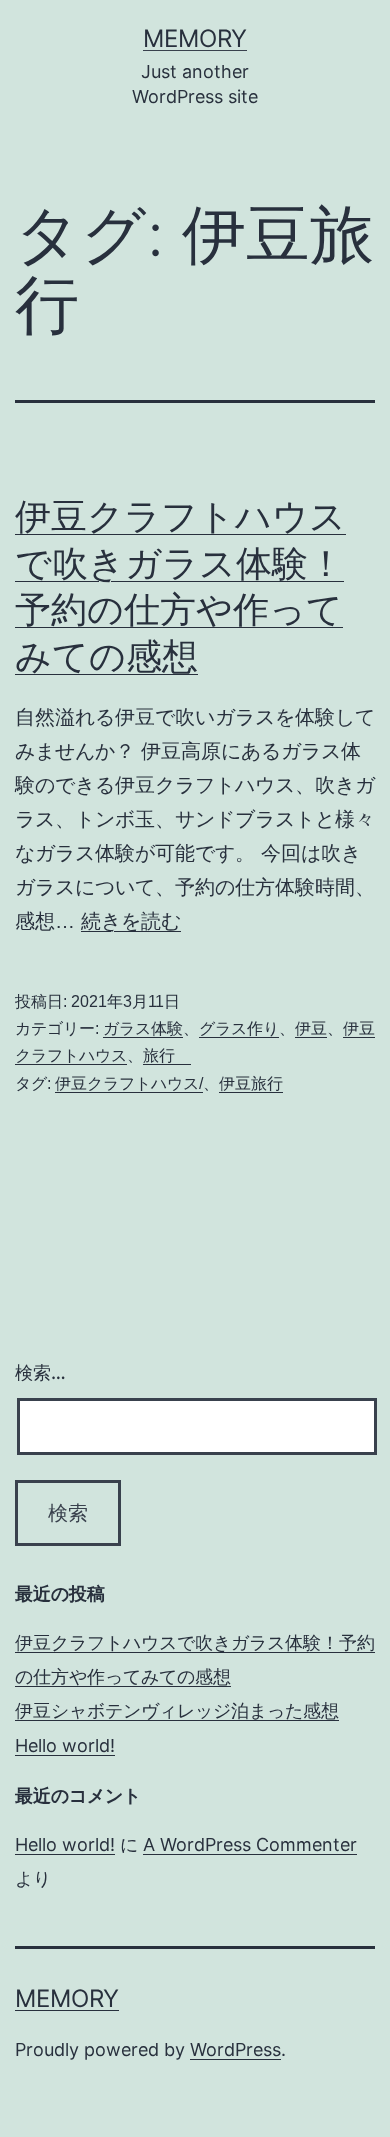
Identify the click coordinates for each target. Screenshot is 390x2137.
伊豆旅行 (251, 1083)
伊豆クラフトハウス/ (129, 1083)
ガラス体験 (143, 1028)
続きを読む (131, 921)
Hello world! (65, 1745)
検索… (40, 1372)
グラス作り (239, 1028)
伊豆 (311, 1028)
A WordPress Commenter (250, 1844)
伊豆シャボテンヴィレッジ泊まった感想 (177, 1710)
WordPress (235, 2049)
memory (195, 38)
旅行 (167, 1055)
